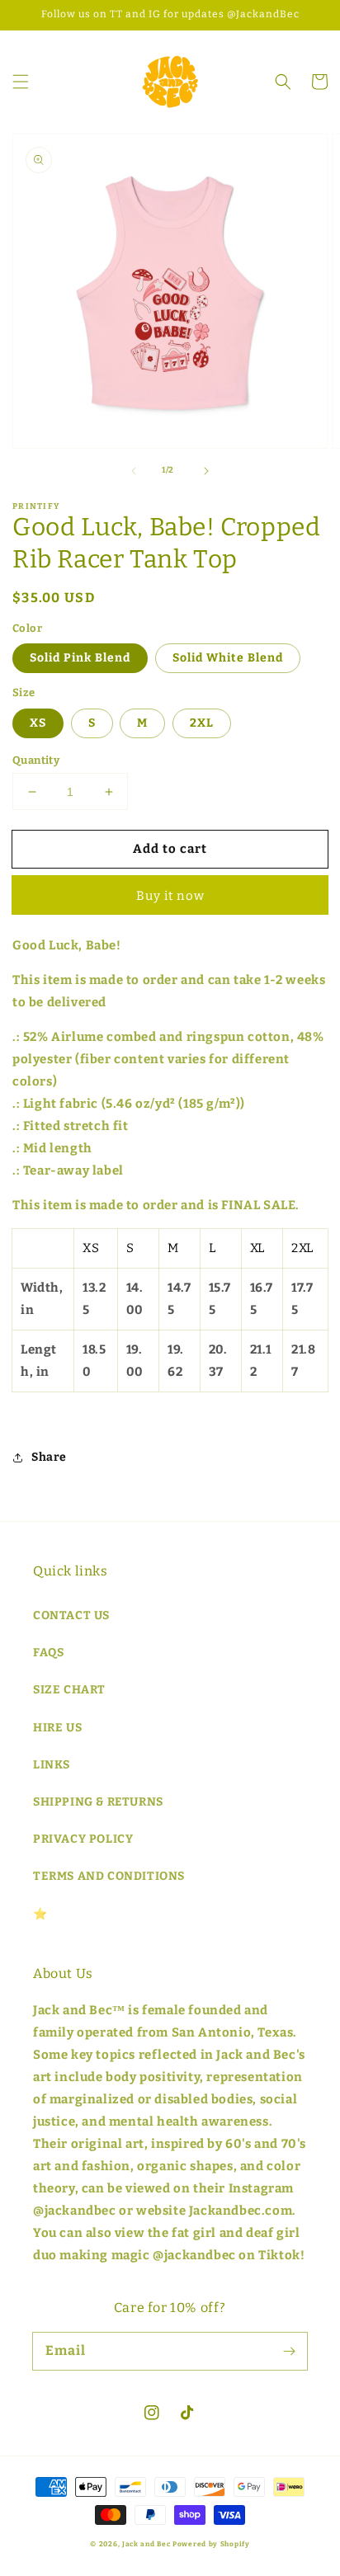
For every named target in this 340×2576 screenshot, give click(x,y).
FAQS (48, 1653)
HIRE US (57, 1728)
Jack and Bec (146, 2544)
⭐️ (40, 1914)
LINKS (52, 1765)
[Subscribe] (289, 2351)
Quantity (36, 760)
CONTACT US (71, 1615)
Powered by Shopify (211, 2544)
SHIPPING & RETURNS (98, 1802)
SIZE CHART (69, 1690)
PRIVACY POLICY (83, 1839)
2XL (202, 723)
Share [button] (49, 1457)
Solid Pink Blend (80, 658)
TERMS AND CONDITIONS (109, 1876)
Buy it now (170, 896)
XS (38, 723)
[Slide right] (206, 471)
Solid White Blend (228, 658)
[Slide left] (134, 471)
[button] (21, 82)
